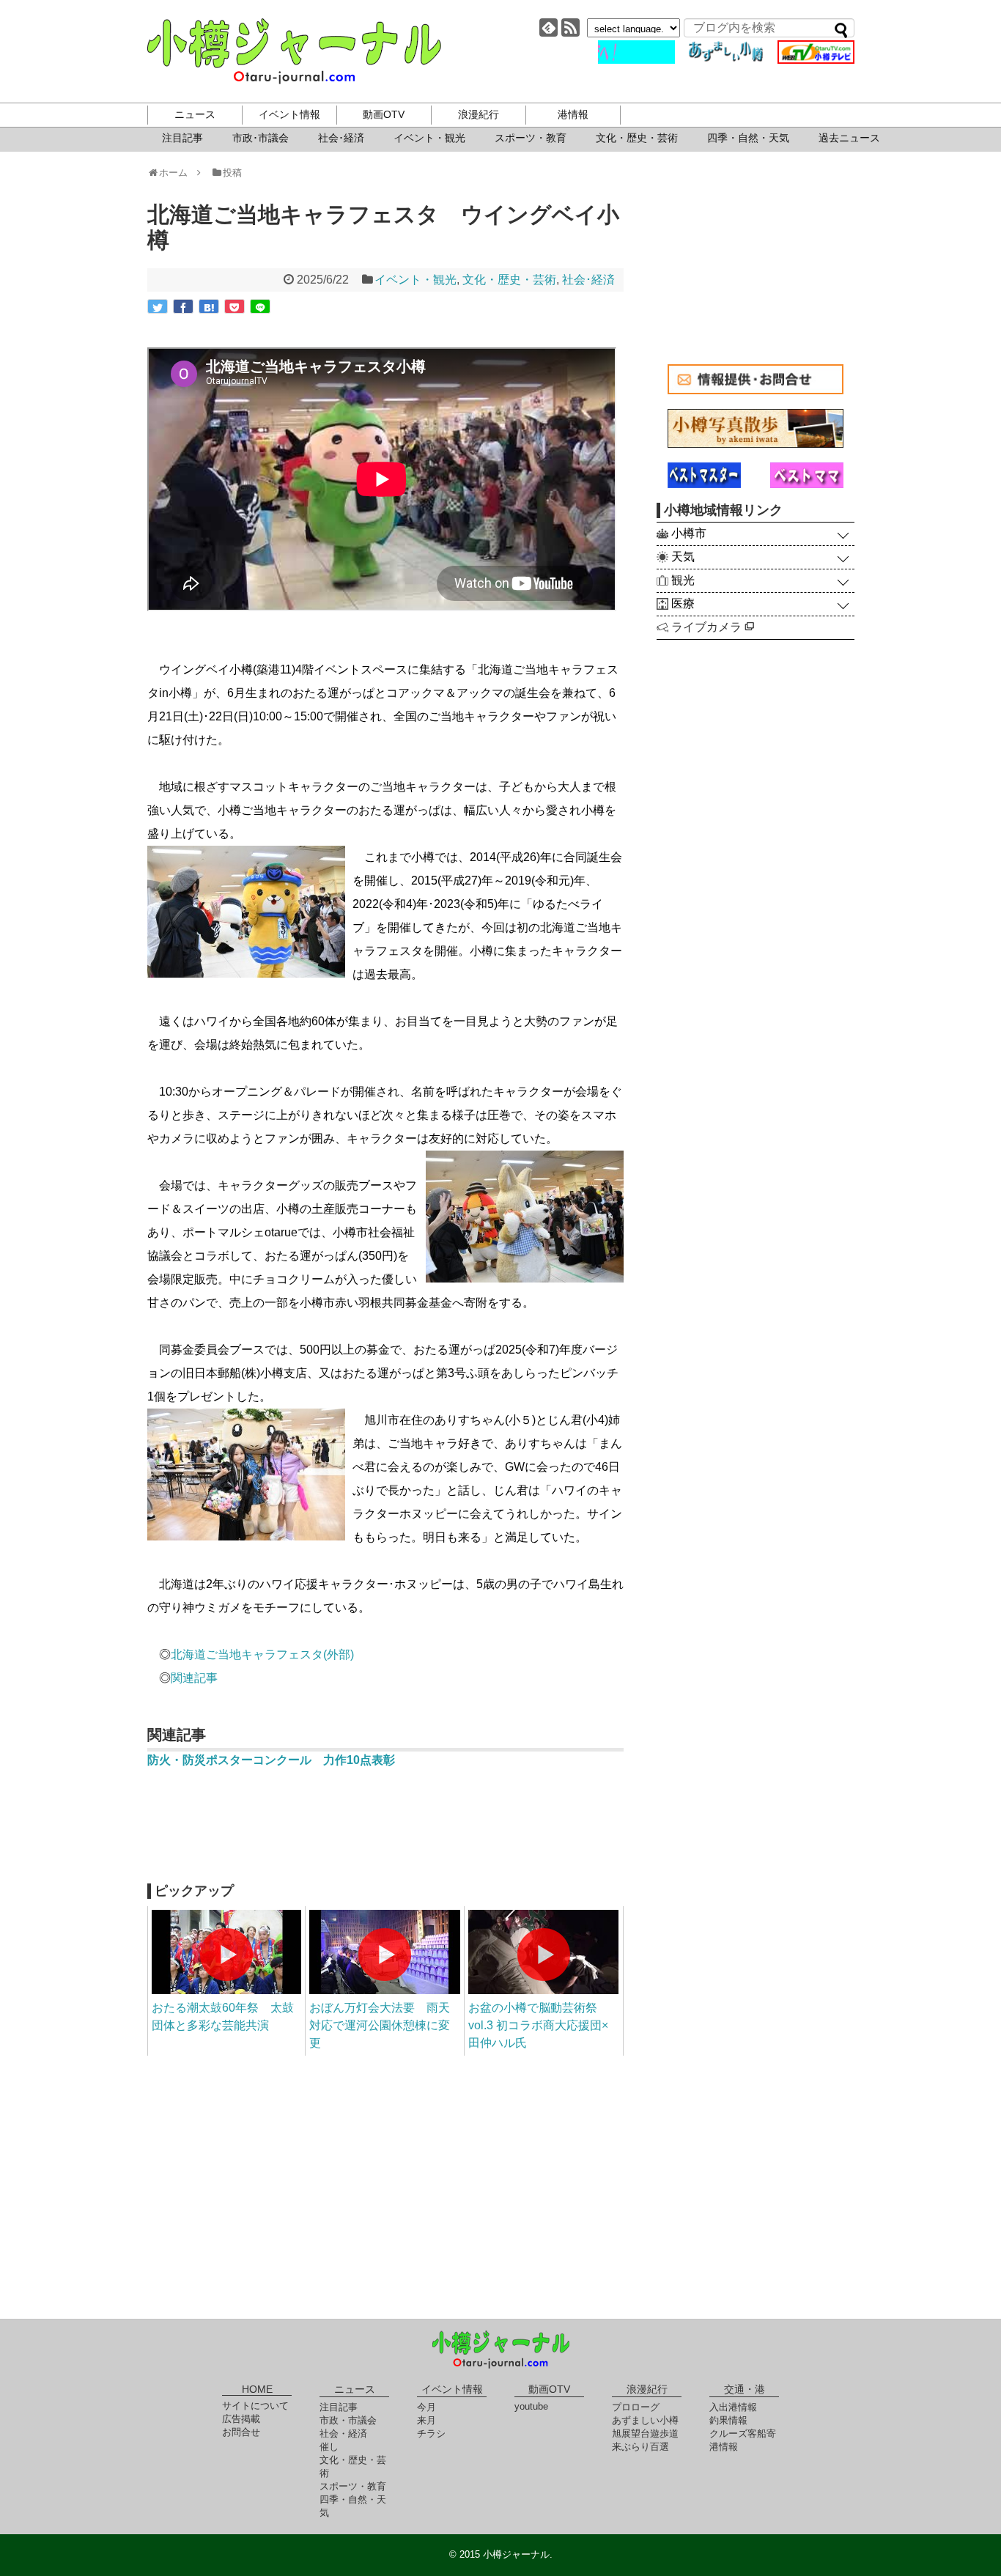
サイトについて (255, 2406)
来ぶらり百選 (640, 2447)
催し (329, 2447)
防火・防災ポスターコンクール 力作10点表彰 (271, 1760)
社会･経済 (341, 138)
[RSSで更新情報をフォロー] (570, 27)
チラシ (431, 2433)
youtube (531, 2406)
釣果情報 (728, 2420)
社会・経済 (343, 2433)
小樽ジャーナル (294, 51)
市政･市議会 (261, 138)
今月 (426, 2407)
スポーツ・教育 (531, 138)
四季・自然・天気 (748, 138)
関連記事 (194, 1678)
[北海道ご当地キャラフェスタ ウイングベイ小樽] (209, 306)
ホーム (178, 173)
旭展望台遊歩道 (645, 2433)
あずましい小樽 (645, 2420)
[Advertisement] (385, 1832)
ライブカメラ (708, 627)
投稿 (232, 173)
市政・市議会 (348, 2420)
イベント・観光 (429, 138)
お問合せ (241, 2432)
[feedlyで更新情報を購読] (548, 27)
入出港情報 (733, 2407)
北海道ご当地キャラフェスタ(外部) (262, 1654)
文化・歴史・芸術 (637, 138)
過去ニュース (849, 138)
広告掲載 (241, 2419)
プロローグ (636, 2407)
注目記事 (182, 138)
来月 (426, 2420)
